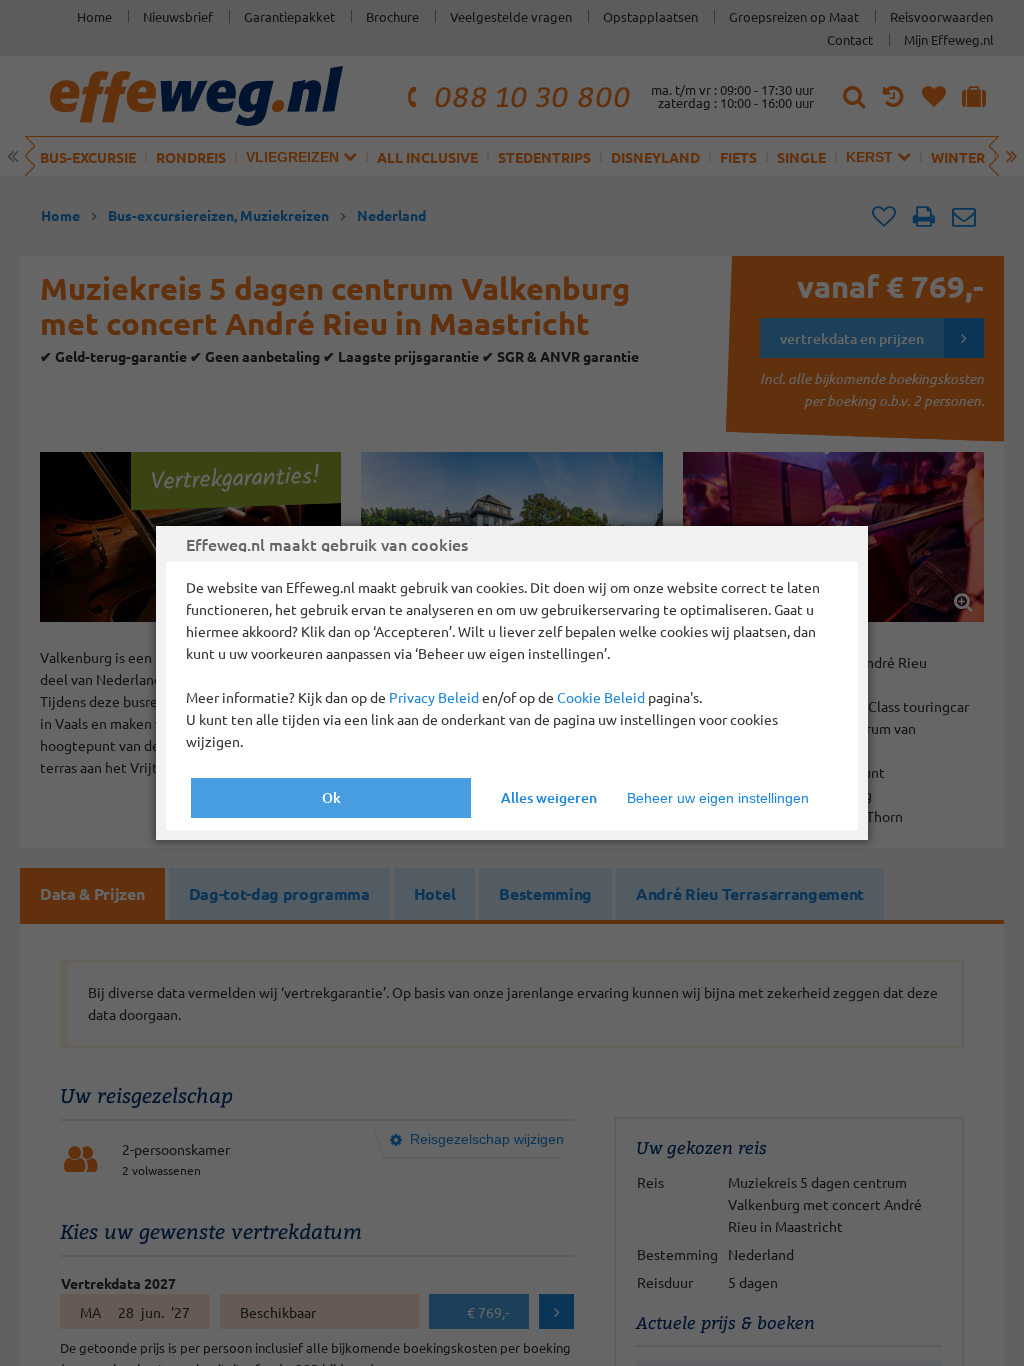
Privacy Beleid (434, 697)
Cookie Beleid (601, 697)
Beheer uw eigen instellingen (718, 798)
